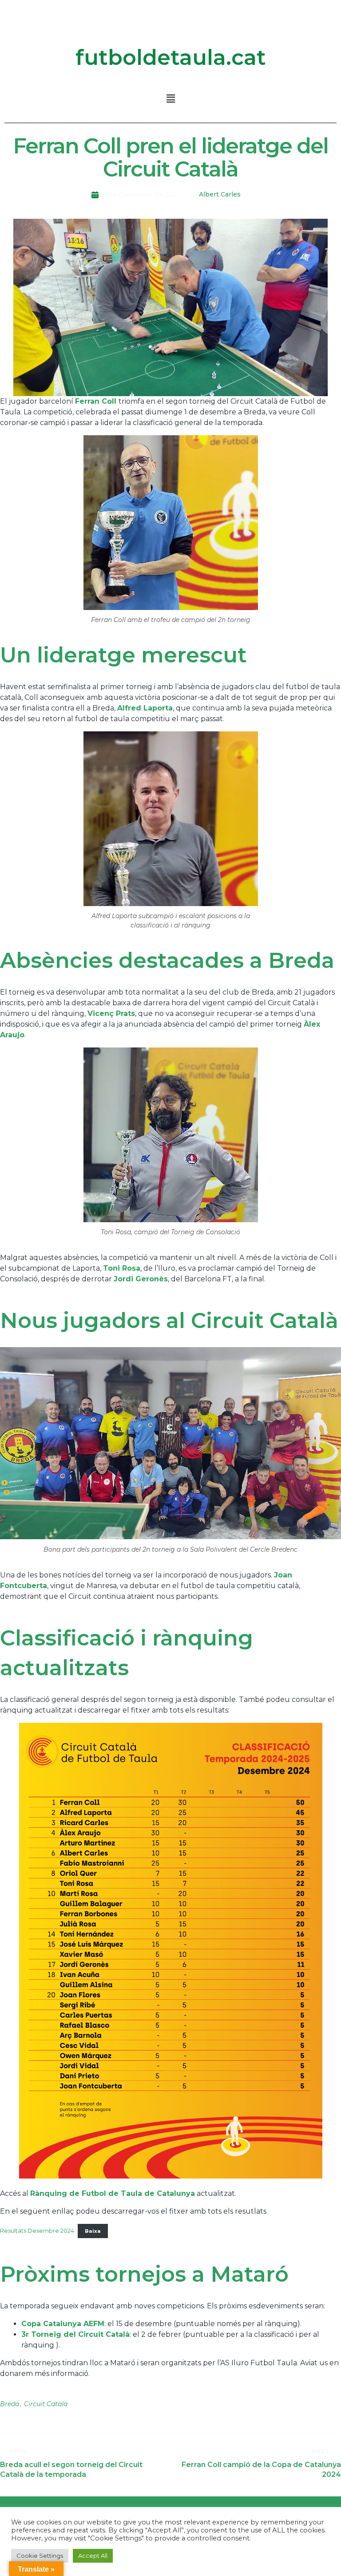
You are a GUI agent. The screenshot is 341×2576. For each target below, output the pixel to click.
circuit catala (46, 2404)
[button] (170, 99)
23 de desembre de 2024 (139, 195)
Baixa (93, 2231)
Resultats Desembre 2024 (37, 2231)
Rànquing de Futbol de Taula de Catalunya (113, 2193)
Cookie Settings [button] (40, 2556)
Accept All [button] (93, 2556)
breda (10, 2404)
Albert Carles (220, 194)
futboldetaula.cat (171, 57)
